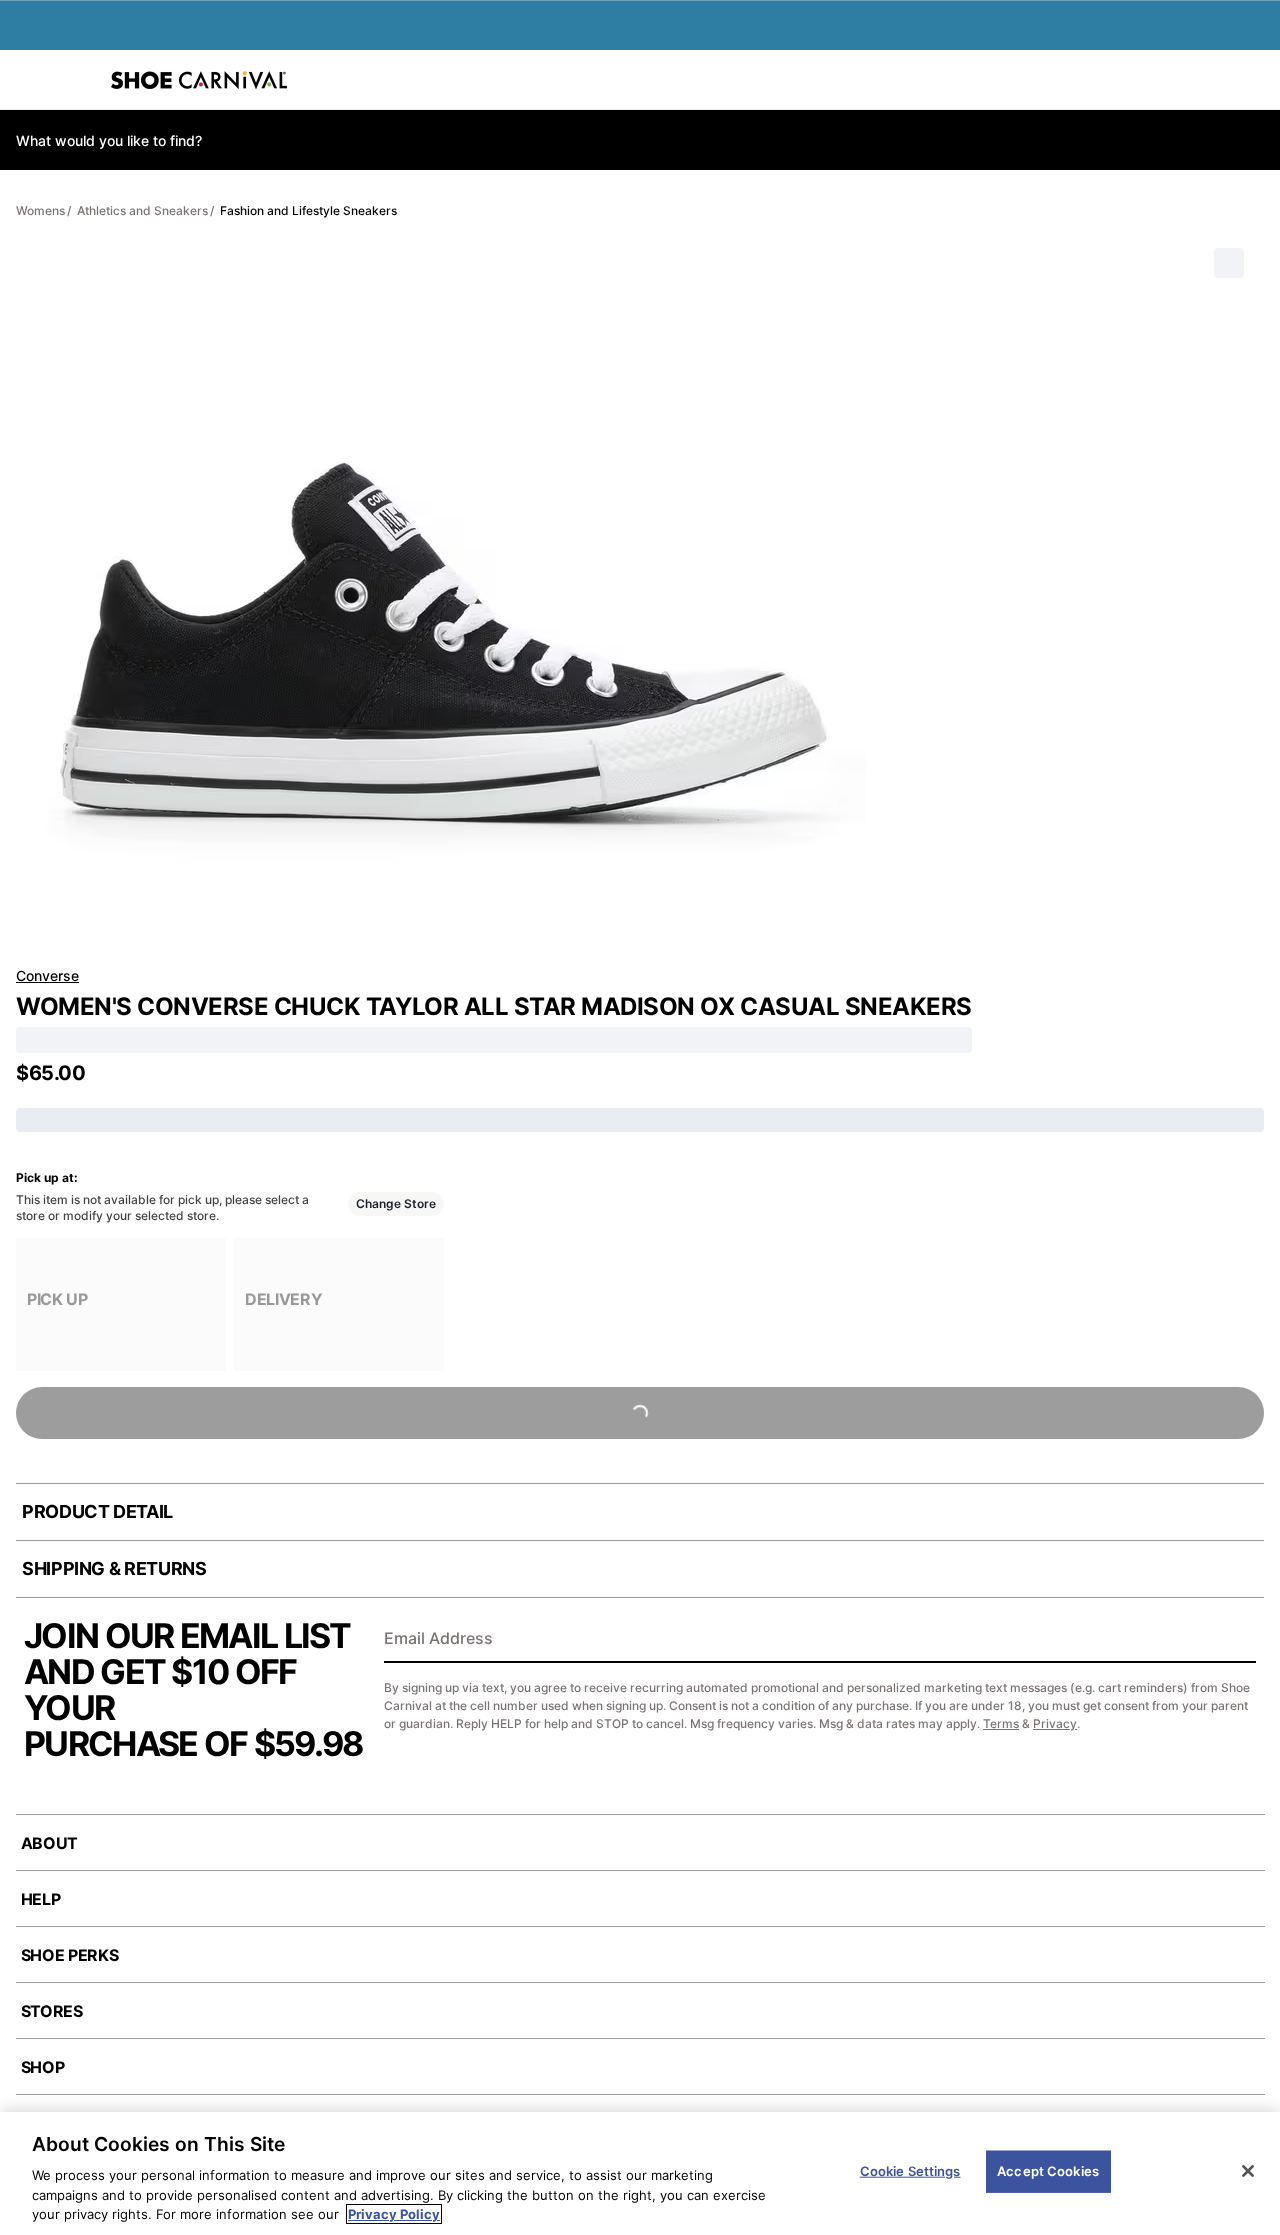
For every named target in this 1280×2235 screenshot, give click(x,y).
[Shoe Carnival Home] (199, 80)
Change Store (396, 1203)
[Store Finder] (77, 80)
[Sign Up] (1234, 1640)
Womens (40, 210)
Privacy (1055, 1723)
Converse (47, 975)
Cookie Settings (910, 2171)
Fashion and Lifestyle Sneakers (308, 210)
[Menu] (30, 80)
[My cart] (1254, 80)
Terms (1001, 1723)
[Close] (1248, 2171)
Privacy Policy (394, 2214)
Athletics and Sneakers (142, 210)
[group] (121, 1304)
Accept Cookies (1048, 2171)
